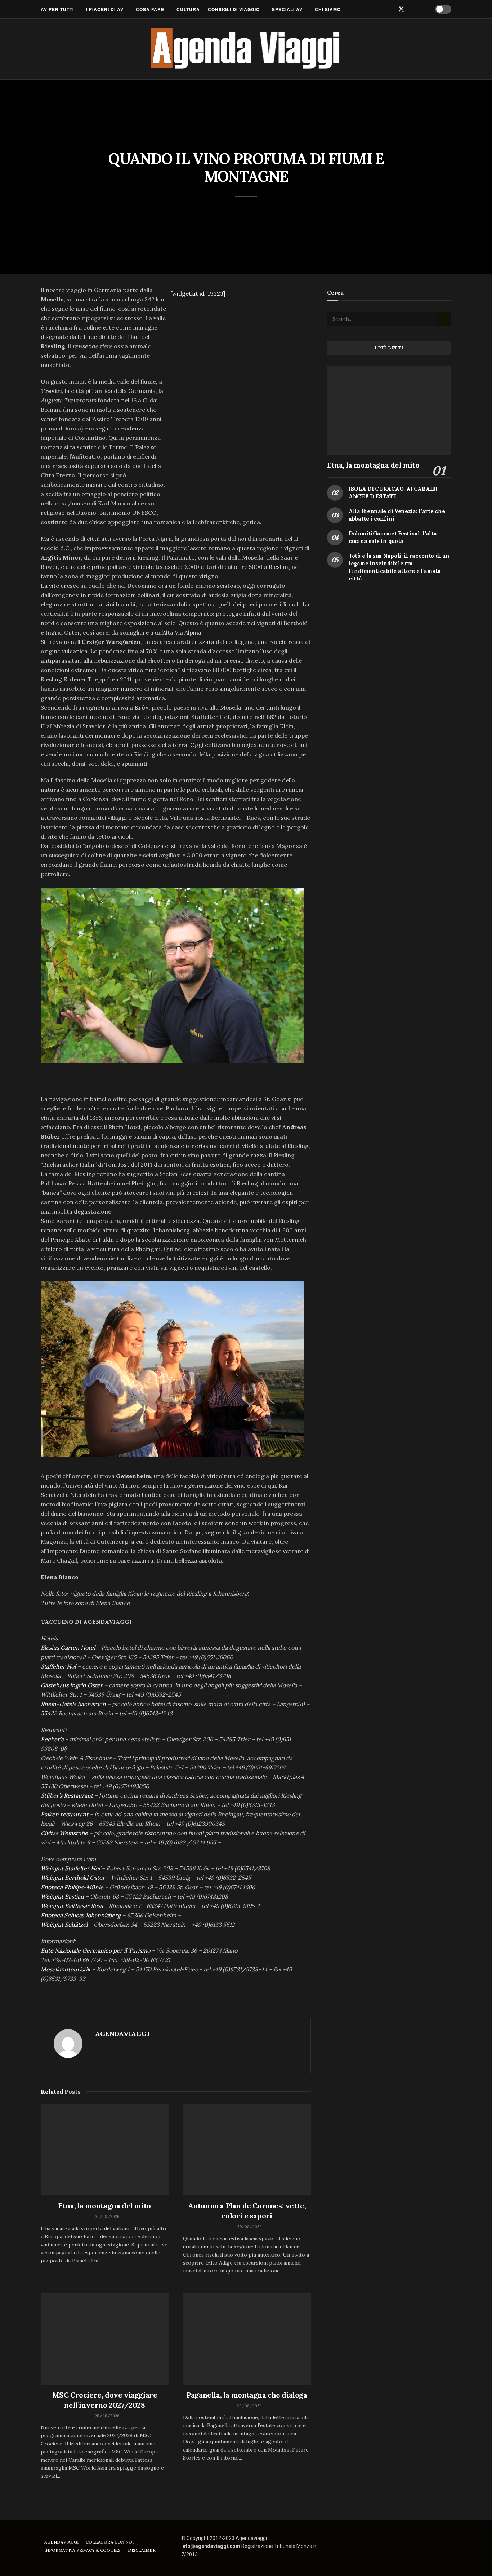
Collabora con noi (110, 2542)
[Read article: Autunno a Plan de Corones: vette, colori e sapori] (247, 2150)
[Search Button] (422, 9)
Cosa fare (150, 9)
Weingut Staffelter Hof (71, 1868)
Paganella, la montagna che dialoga (247, 2395)
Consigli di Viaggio (234, 9)
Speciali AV (287, 9)
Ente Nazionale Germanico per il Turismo (95, 1950)
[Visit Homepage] (246, 49)
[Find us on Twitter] (401, 9)
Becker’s (52, 1739)
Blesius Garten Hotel (68, 1648)
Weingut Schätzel (64, 1925)
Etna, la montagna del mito (105, 2206)
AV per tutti (57, 9)
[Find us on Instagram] (389, 9)
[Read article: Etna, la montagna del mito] (105, 2150)
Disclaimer (142, 2550)
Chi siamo (328, 9)
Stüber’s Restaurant (67, 1795)
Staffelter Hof (58, 1666)
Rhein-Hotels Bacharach (73, 1704)
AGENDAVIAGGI (122, 2034)
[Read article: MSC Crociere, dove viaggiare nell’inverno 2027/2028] (105, 2339)
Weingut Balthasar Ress (72, 1906)
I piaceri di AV (105, 9)
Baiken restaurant (64, 1814)
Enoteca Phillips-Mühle (72, 1887)
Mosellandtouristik (66, 1969)
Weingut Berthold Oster (73, 1878)
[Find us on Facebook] (377, 9)
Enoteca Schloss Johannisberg (81, 1915)
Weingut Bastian (62, 1896)
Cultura (188, 9)
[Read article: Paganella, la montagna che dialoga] (247, 2339)
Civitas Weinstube (64, 1833)
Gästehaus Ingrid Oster (72, 1685)
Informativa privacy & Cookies (82, 2550)
